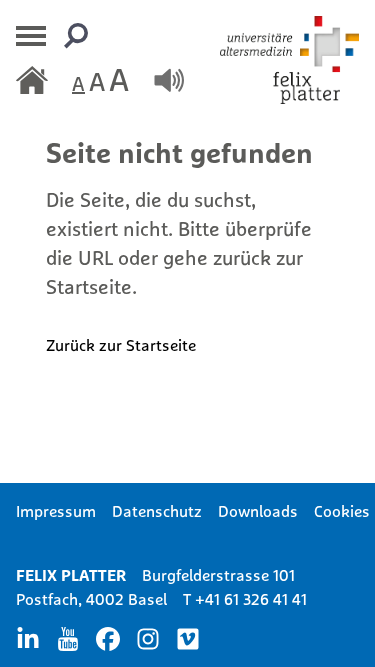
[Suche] (76, 35)
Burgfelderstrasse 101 (218, 575)
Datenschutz (157, 511)
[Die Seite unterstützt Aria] (169, 80)
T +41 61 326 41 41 (245, 599)
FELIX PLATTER (71, 575)
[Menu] (32, 36)
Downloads (258, 511)
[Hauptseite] (32, 80)
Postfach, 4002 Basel (91, 599)
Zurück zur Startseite (121, 345)
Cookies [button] (342, 511)
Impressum (56, 511)
